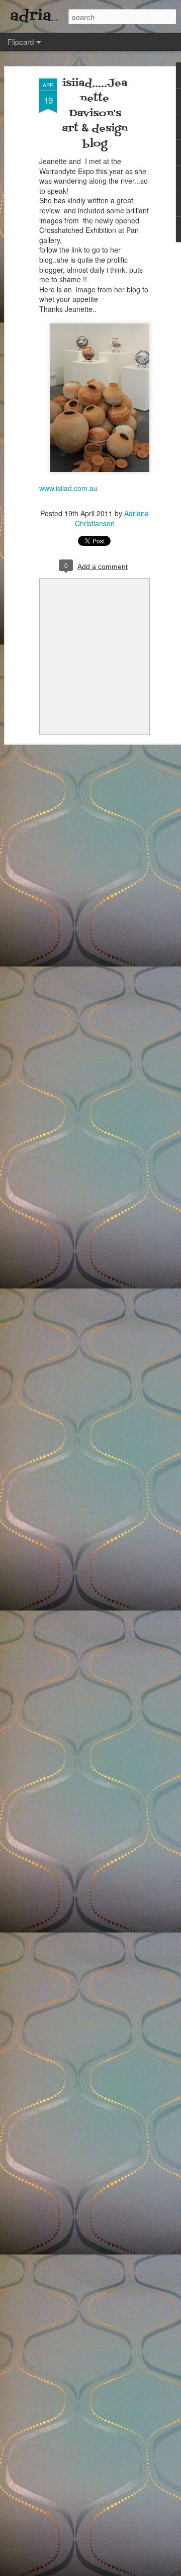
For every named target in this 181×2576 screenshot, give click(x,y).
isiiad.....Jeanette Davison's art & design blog (95, 114)
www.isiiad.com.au (68, 488)
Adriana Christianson (112, 518)
